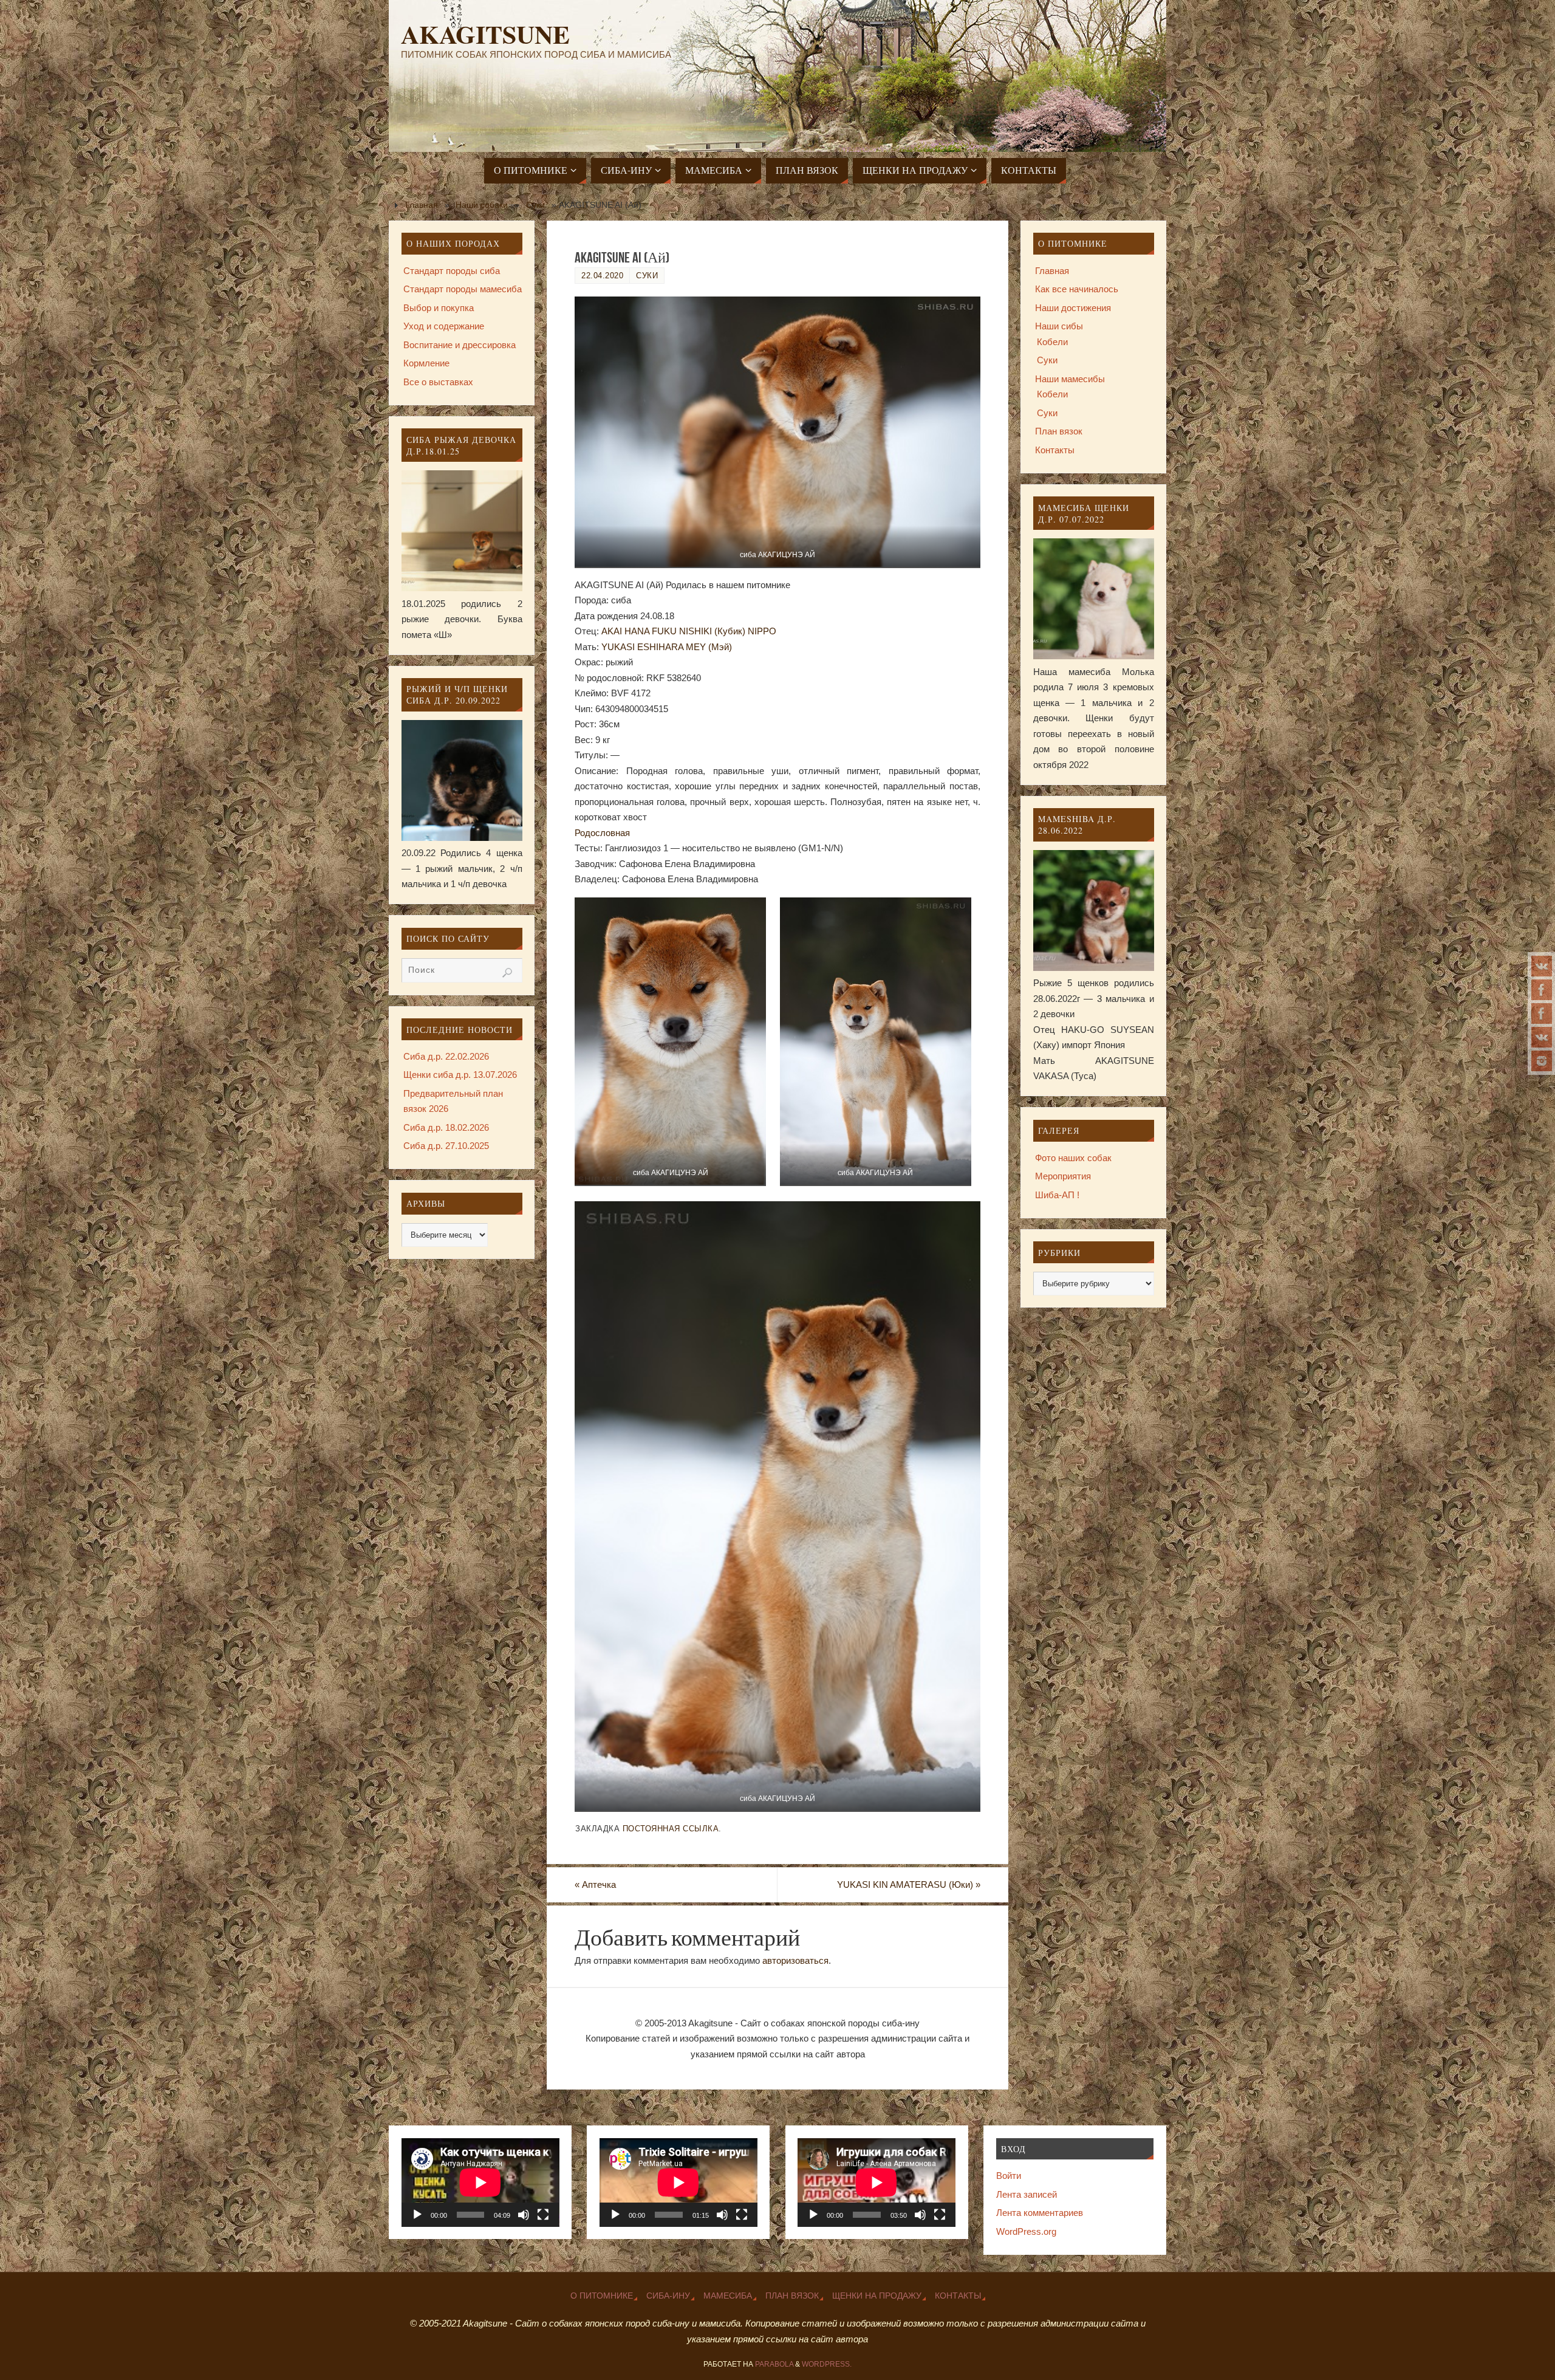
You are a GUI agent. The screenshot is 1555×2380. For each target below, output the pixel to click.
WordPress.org (1026, 2231)
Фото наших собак (1073, 1158)
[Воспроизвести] (417, 2215)
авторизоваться (795, 1960)
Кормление (426, 363)
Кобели (1052, 342)
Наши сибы (1059, 326)
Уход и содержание (444, 326)
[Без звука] (524, 2215)
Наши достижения (1073, 308)
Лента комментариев (1040, 2213)
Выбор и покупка (439, 308)
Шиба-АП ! (1057, 1195)
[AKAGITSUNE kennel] (1542, 1013)
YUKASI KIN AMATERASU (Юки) (909, 1884)
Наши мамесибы (1070, 379)
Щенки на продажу (877, 2296)
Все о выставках (438, 382)
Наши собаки (482, 205)
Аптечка (595, 1884)
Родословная (602, 833)
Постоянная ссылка (671, 1829)
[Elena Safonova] (1542, 990)
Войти (1009, 2176)
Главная (422, 205)
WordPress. (827, 2364)
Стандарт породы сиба (452, 271)
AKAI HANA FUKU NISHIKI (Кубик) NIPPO (689, 631)
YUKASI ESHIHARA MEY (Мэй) (667, 647)
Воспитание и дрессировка (460, 345)
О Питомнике (602, 2296)
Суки (535, 205)
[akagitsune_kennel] (1542, 966)
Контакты (1055, 450)
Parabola (774, 2364)
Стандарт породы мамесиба (463, 289)
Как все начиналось (1077, 289)
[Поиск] (507, 973)
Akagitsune (485, 34)
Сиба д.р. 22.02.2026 (446, 1056)
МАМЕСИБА (728, 2296)
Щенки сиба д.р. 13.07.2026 (460, 1075)
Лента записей (1027, 2194)
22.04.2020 (602, 276)
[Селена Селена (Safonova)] (1542, 1037)
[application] (480, 2183)
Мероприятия (1063, 1176)
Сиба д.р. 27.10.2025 (446, 1146)
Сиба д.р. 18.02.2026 (446, 1127)
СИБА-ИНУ (668, 2296)
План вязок (1059, 431)
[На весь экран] (543, 2215)
